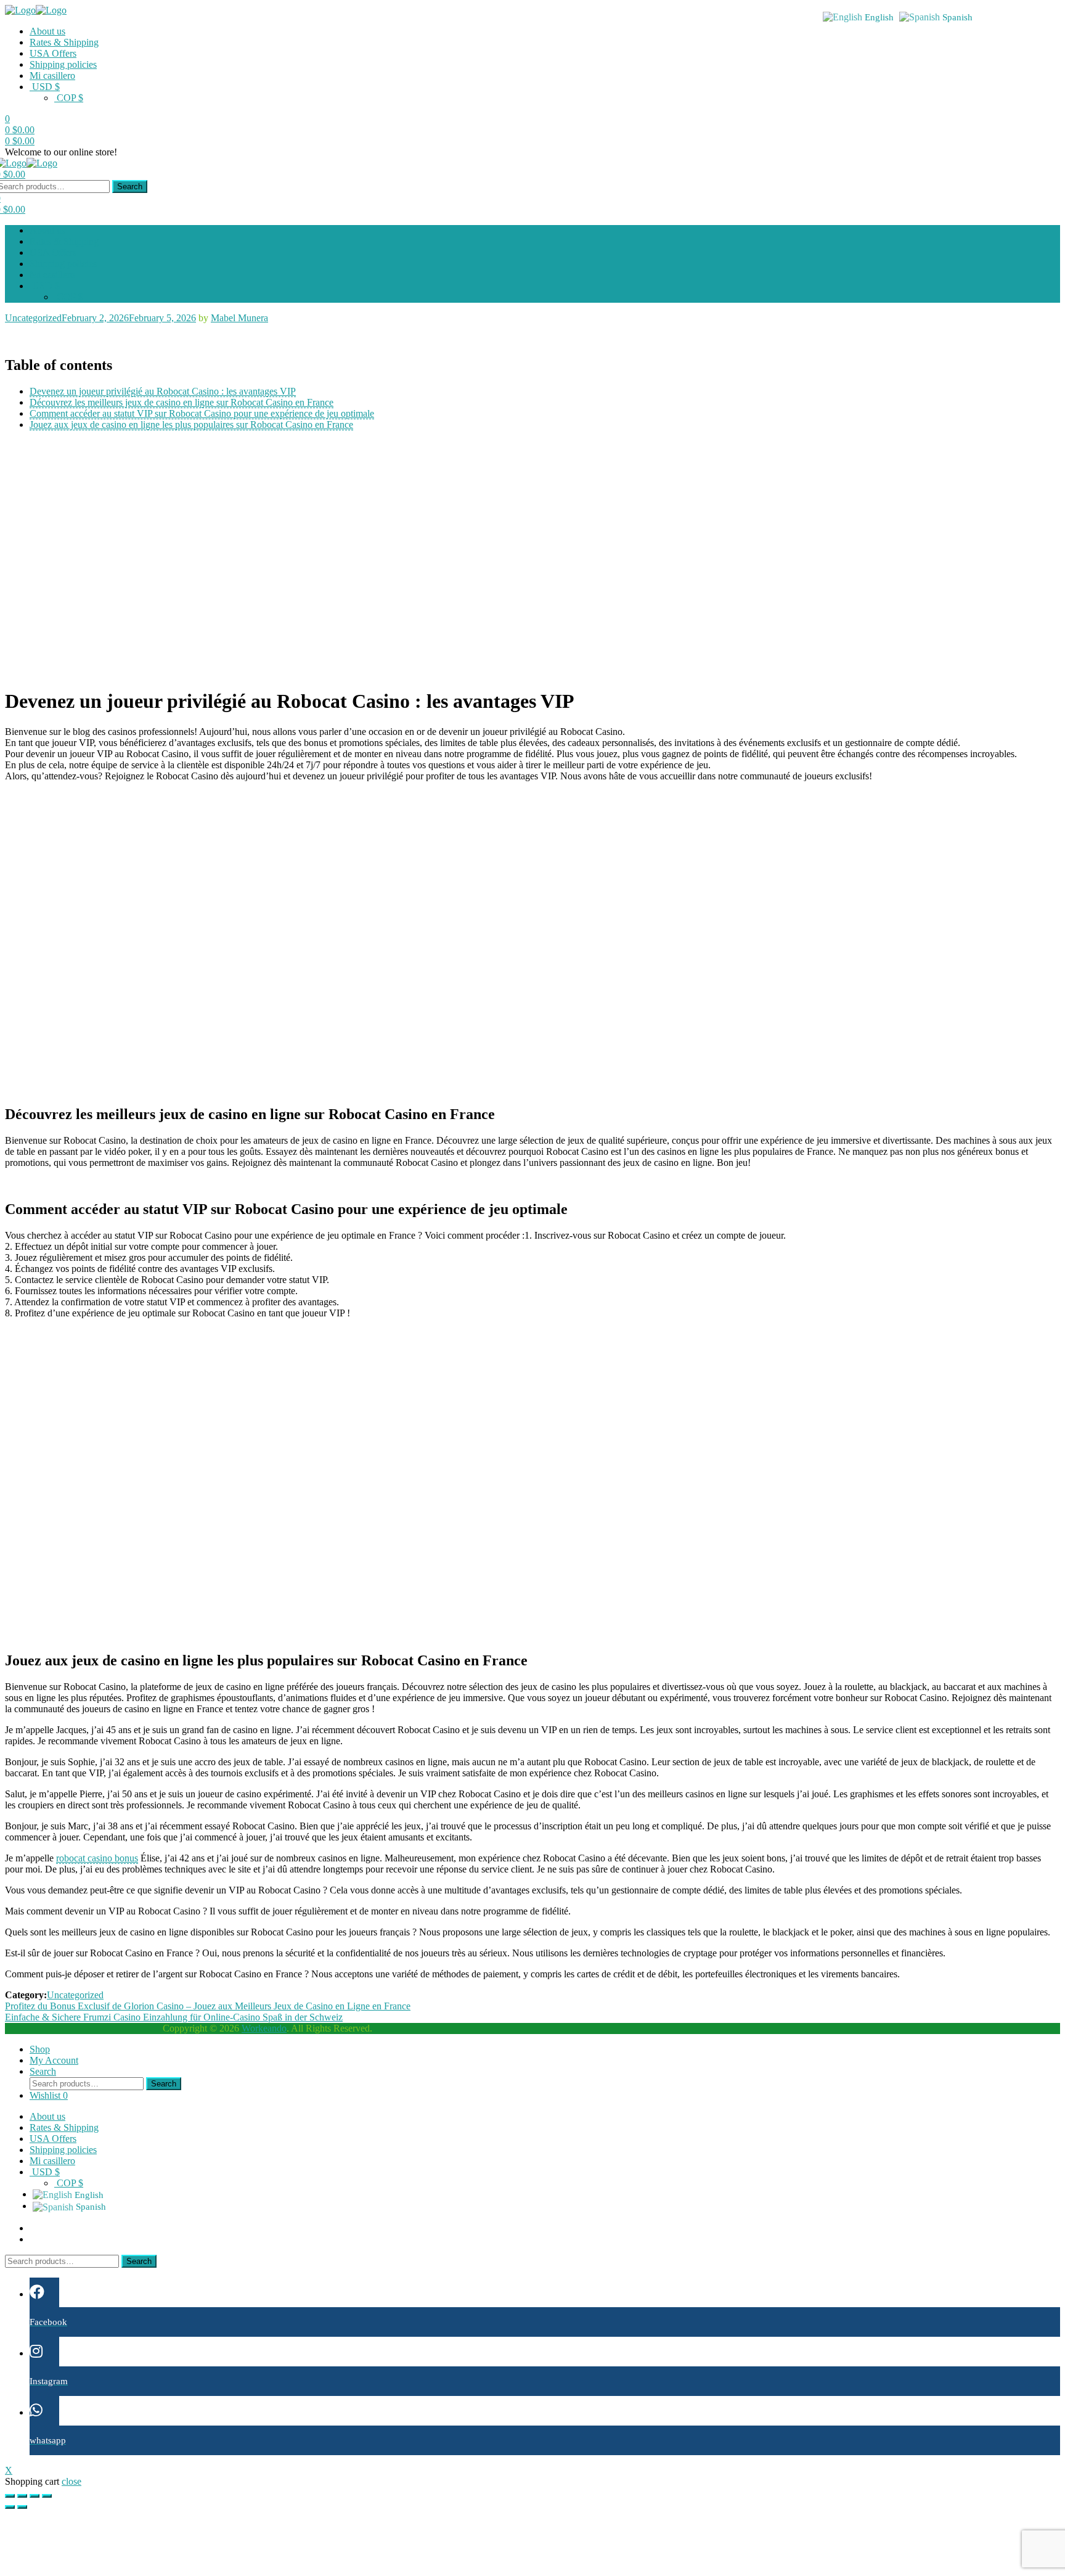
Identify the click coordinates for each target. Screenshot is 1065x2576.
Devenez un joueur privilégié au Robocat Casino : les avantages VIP (163, 391)
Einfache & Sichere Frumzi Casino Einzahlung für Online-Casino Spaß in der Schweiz (174, 2017)
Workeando (264, 2028)
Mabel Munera (239, 318)
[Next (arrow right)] (22, 2507)
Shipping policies (63, 64)
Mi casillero (52, 76)
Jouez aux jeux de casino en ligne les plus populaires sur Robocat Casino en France (191, 425)
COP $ (69, 98)
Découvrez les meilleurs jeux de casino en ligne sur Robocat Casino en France (182, 402)
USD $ (45, 87)
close (71, 2481)
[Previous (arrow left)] (10, 2507)
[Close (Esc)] (10, 2496)
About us (47, 31)
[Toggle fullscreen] (35, 2496)
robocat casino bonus (97, 1858)
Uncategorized (33, 318)
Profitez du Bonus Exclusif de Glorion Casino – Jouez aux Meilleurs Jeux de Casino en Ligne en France (208, 2006)
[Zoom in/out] (47, 2496)
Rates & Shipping (64, 42)
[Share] (22, 2496)
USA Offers (53, 53)
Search (130, 187)
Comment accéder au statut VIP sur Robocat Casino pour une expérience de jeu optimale (202, 413)
